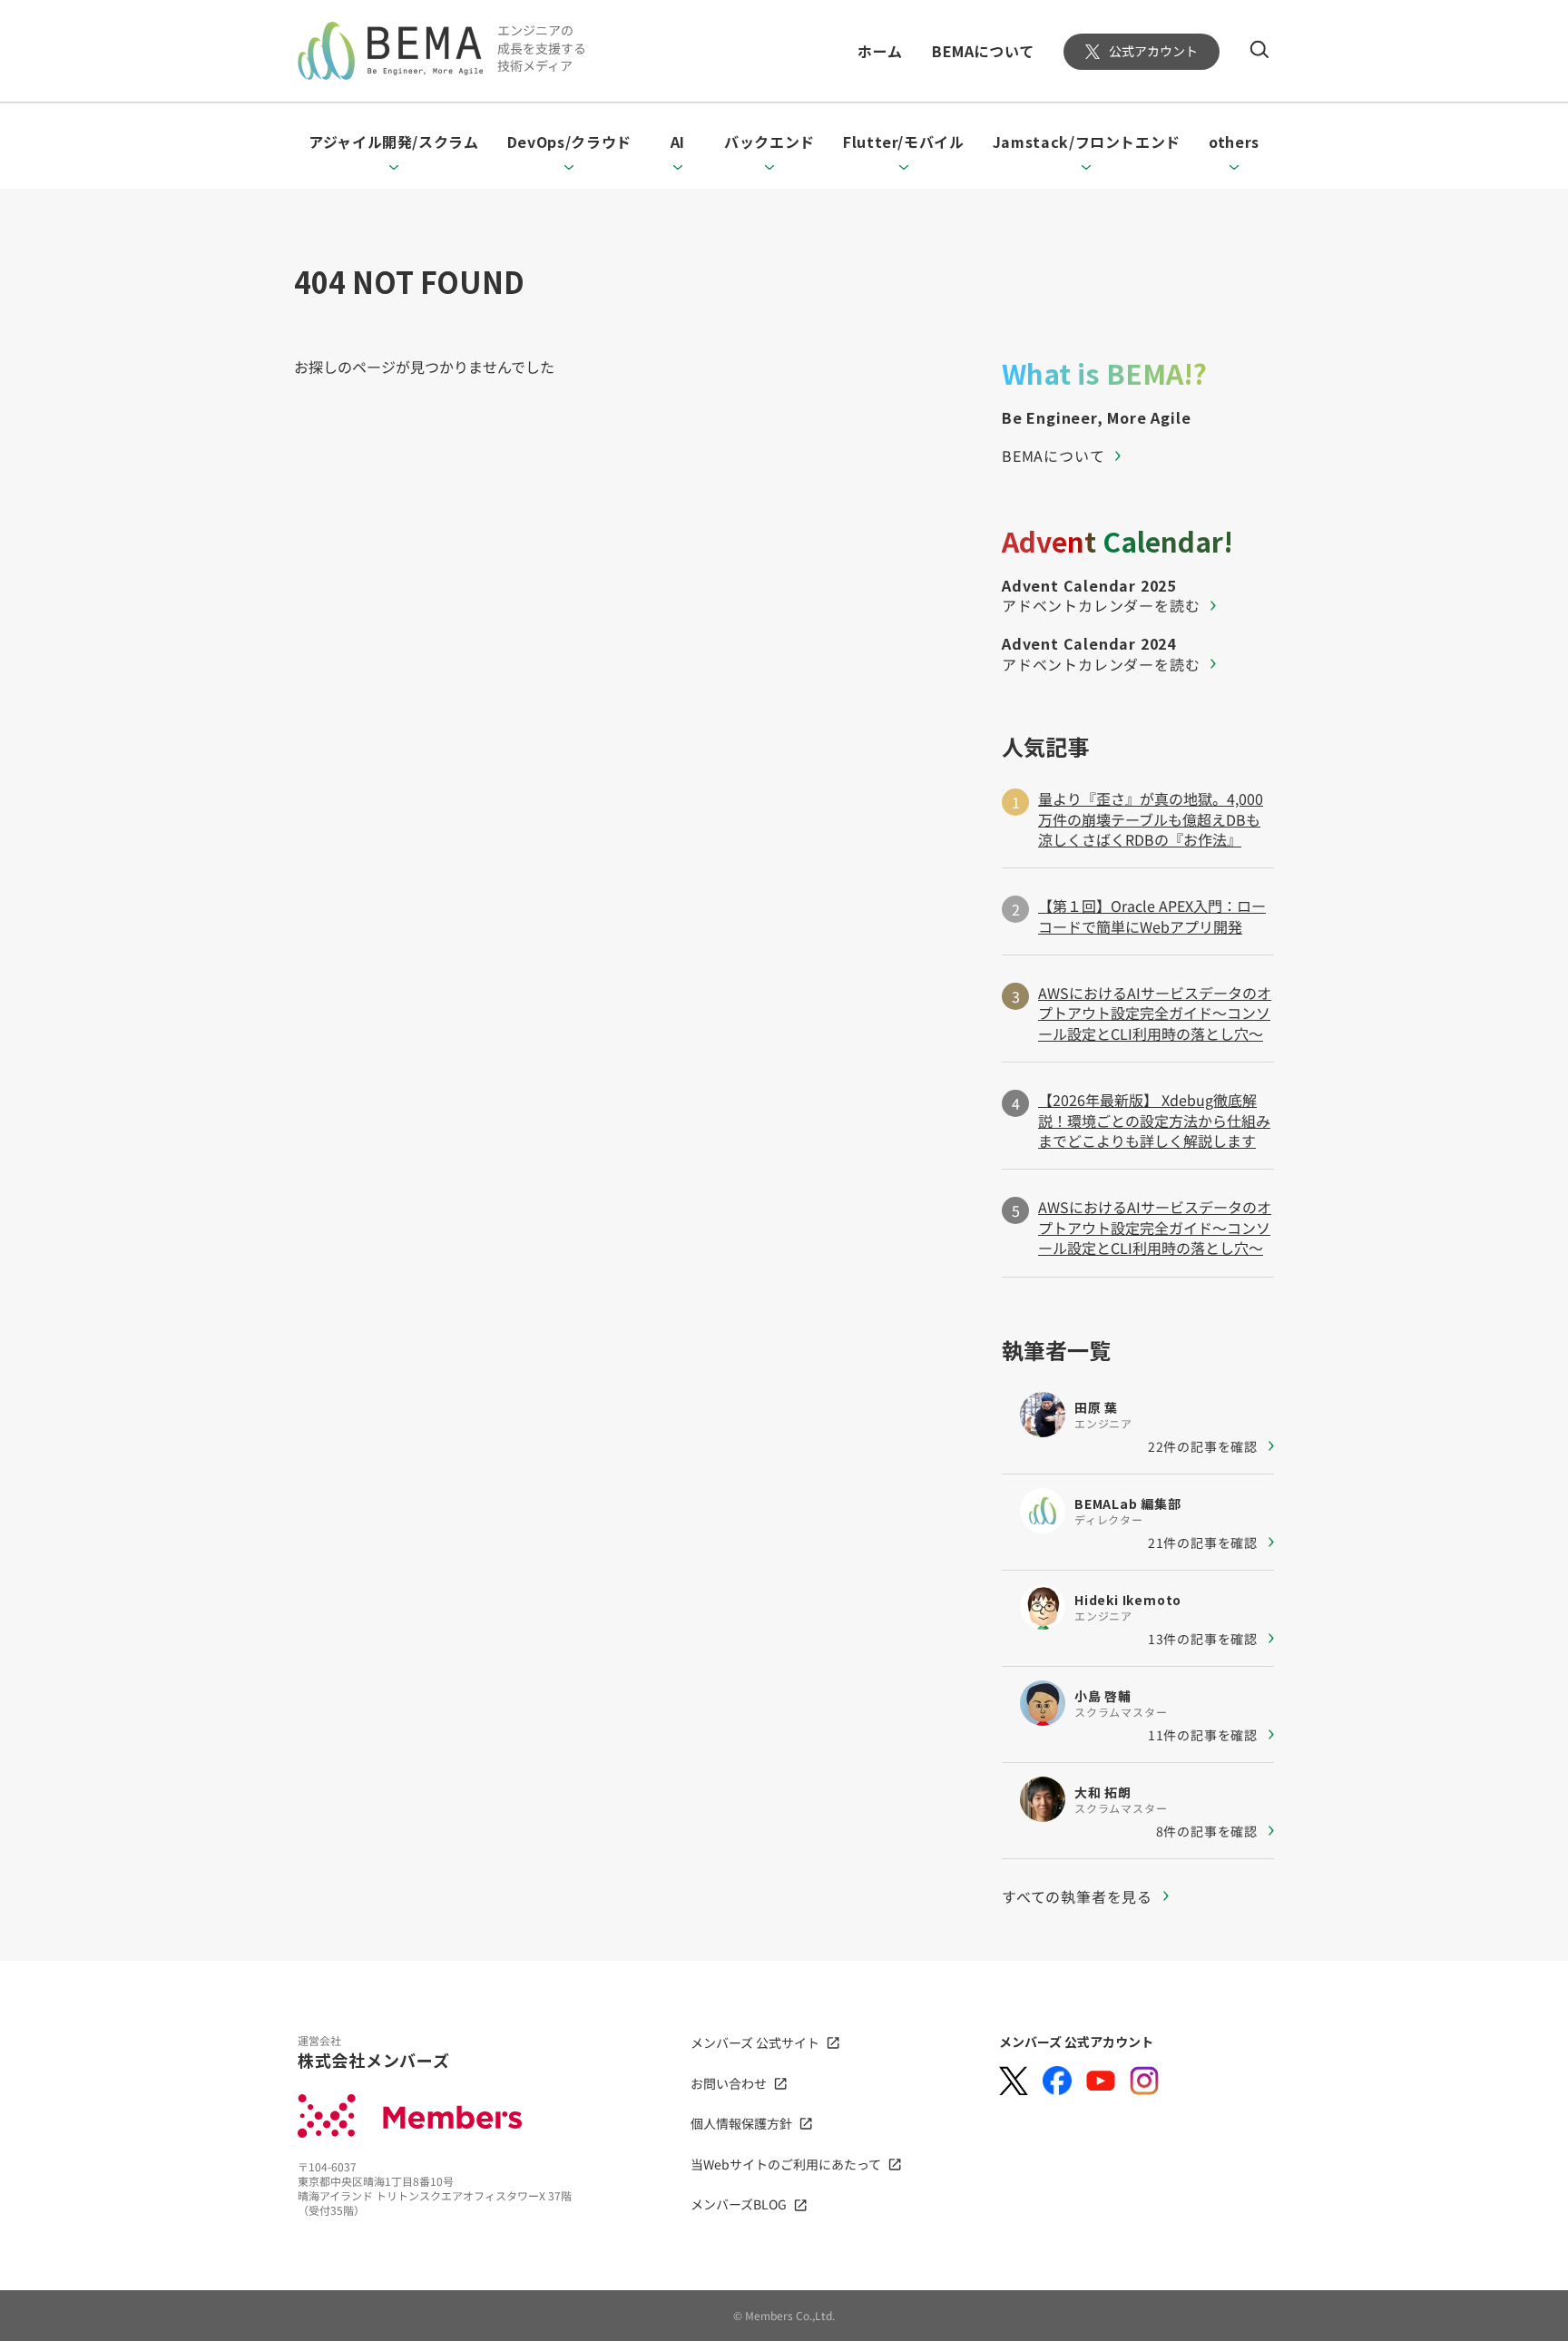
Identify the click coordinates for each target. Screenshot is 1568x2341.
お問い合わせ (729, 2083)
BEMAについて (983, 51)
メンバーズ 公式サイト (755, 2042)
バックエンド (769, 142)
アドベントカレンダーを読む (1101, 605)
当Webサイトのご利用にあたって (786, 2164)
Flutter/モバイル (904, 142)
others (1234, 142)
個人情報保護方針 (741, 2123)
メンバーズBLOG (739, 2204)
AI (678, 142)
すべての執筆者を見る (1077, 1896)
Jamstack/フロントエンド (1087, 142)
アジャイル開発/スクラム (394, 142)
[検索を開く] (1259, 49)
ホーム (880, 51)
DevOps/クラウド (569, 142)
